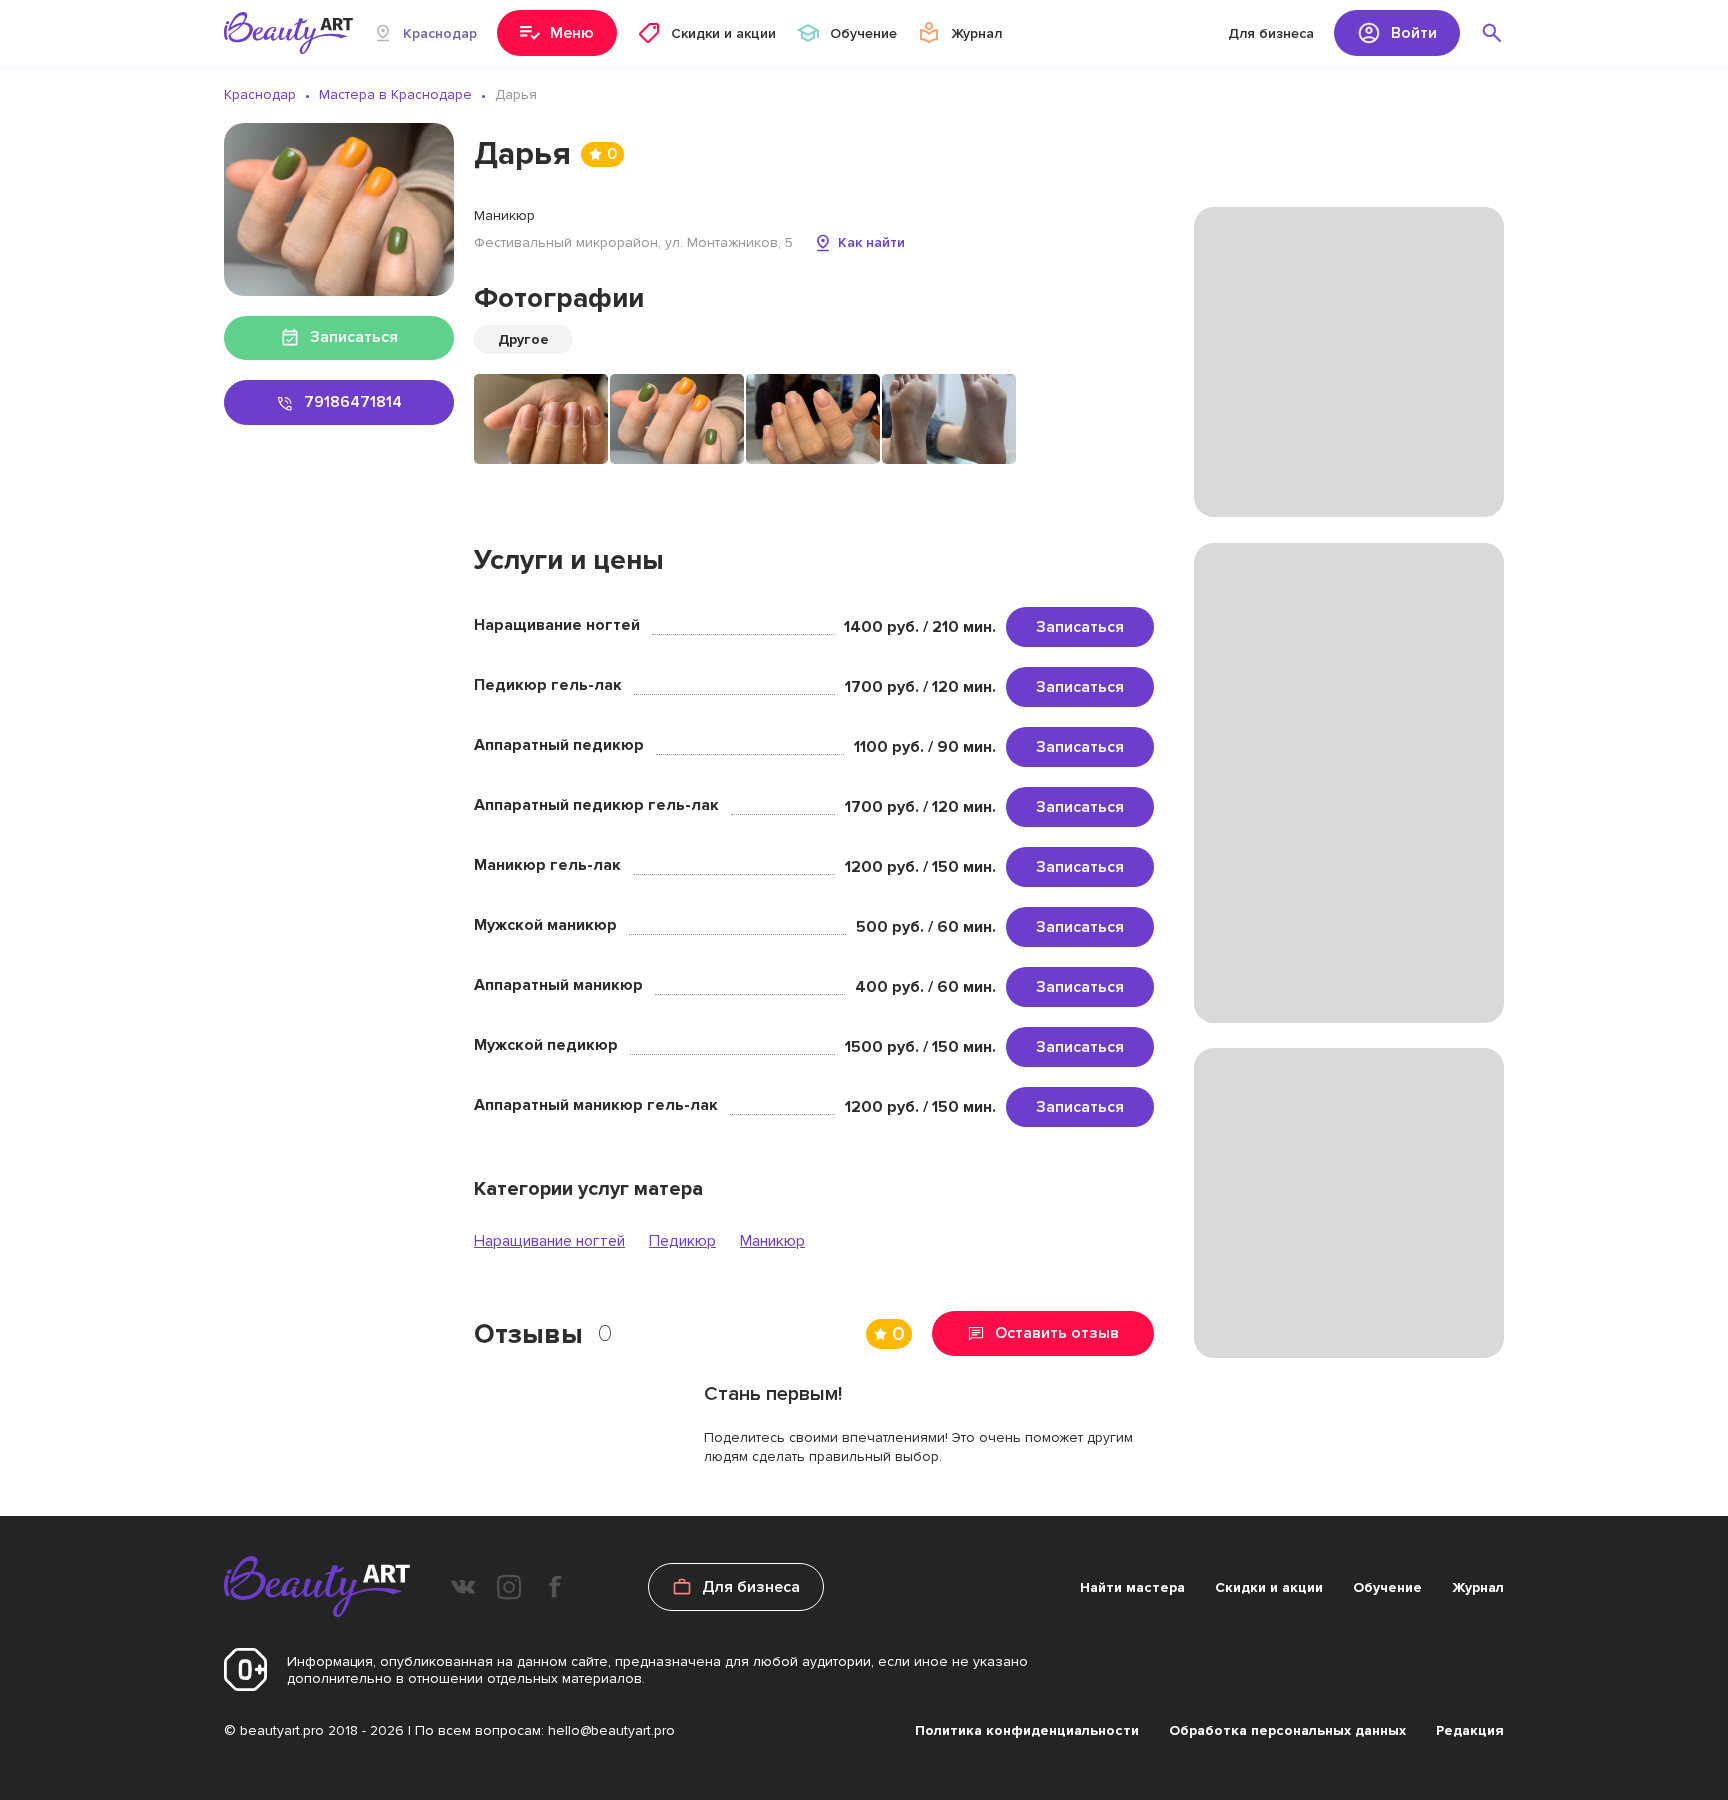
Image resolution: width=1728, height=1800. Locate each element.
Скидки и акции (1269, 1587)
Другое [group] (523, 339)
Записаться (1080, 627)
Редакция (1470, 1730)
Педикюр (682, 1241)
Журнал (1478, 1587)
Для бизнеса (1271, 33)
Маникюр (772, 1241)
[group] (541, 419)
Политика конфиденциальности (1027, 1730)
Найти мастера (1132, 1587)
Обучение (1387, 1587)
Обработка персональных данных (1287, 1730)
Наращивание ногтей (549, 1241)
